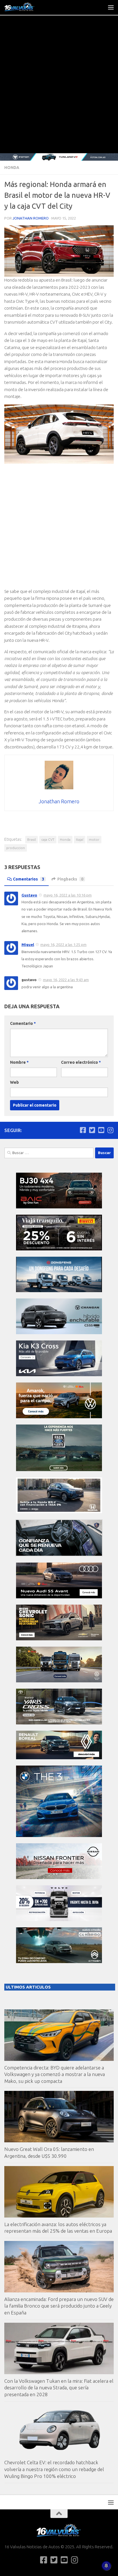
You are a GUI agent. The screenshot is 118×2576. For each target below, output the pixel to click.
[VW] (59, 1417)
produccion (16, 848)
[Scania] (59, 1555)
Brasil (32, 839)
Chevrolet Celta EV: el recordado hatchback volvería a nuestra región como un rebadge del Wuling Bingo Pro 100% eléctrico (54, 2469)
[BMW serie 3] (59, 1835)
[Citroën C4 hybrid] (59, 1962)
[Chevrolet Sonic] (59, 1639)
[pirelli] (59, 1249)
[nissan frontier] (59, 1877)
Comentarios (28, 879)
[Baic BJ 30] (59, 1207)
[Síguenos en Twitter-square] (92, 1130)
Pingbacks (70, 879)
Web (14, 1082)
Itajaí (80, 839)
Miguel (28, 945)
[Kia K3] (59, 1375)
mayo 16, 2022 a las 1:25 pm (63, 945)
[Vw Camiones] (59, 1681)
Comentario (23, 1023)
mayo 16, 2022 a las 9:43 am (66, 980)
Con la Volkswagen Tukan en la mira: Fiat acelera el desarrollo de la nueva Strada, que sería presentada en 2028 (59, 2388)
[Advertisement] (59, 91)
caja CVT (48, 839)
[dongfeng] (59, 1291)
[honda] (59, 1512)
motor (94, 839)
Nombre (19, 1062)
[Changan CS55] (59, 1333)
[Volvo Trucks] (59, 1919)
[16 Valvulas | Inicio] (25, 7)
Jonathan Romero (31, 218)
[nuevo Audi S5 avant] (59, 1597)
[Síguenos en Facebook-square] (83, 1130)
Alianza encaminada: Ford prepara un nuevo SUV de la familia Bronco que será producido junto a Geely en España (59, 2306)
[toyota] (59, 1723)
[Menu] (111, 7)
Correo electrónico (81, 1062)
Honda (12, 168)
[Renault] (59, 1758)
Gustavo (29, 895)
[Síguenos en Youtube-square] (101, 1130)
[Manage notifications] (106, 2566)
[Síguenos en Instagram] (110, 1130)
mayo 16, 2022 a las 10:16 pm (68, 895)
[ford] (59, 1470)
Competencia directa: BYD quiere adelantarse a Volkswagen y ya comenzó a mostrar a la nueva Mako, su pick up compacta (55, 2074)
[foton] (59, 157)
